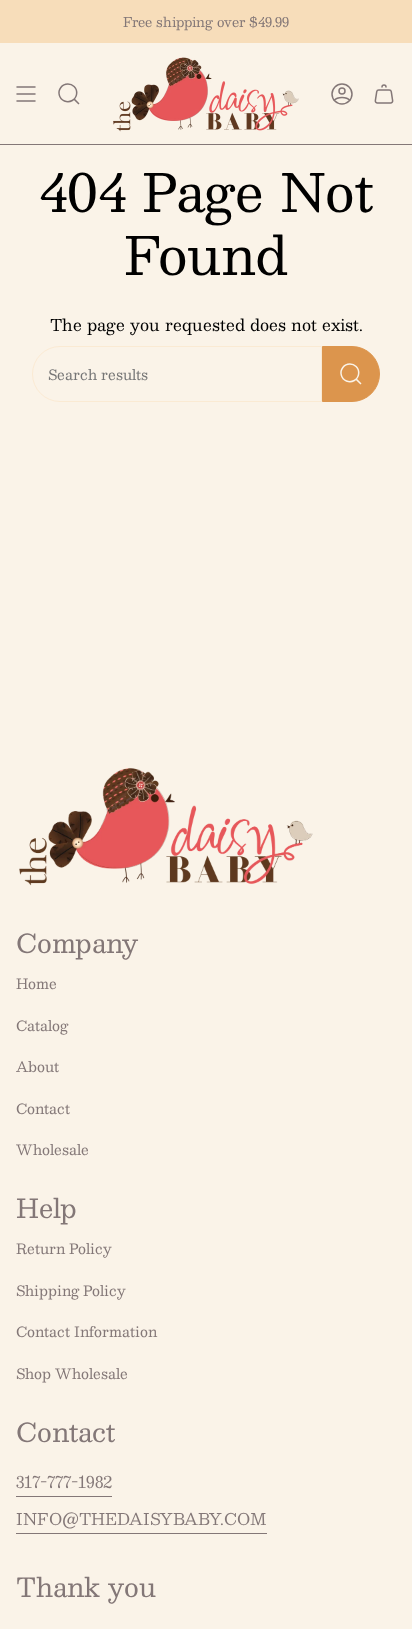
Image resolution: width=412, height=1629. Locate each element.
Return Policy (64, 1248)
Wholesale (52, 1149)
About (37, 1066)
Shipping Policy (71, 1290)
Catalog (42, 1025)
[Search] (351, 374)
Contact (43, 1108)
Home (36, 983)
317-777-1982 (64, 1481)
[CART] (384, 94)
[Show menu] (26, 94)
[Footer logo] (166, 826)
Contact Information (86, 1331)
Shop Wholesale (72, 1373)
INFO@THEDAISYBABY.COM (141, 1518)
